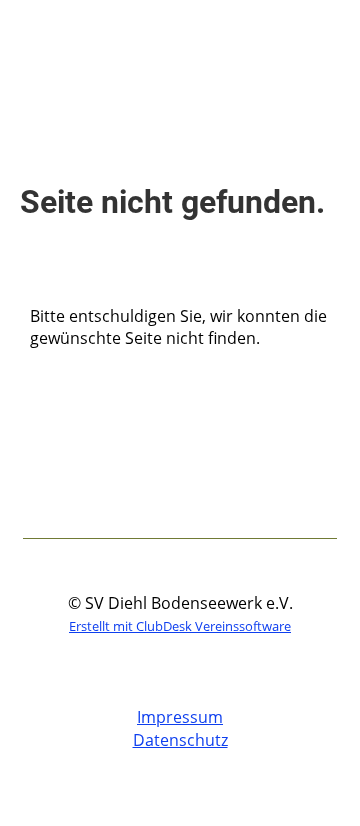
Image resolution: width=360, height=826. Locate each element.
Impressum (180, 717)
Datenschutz (180, 740)
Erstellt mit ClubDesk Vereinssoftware (180, 626)
